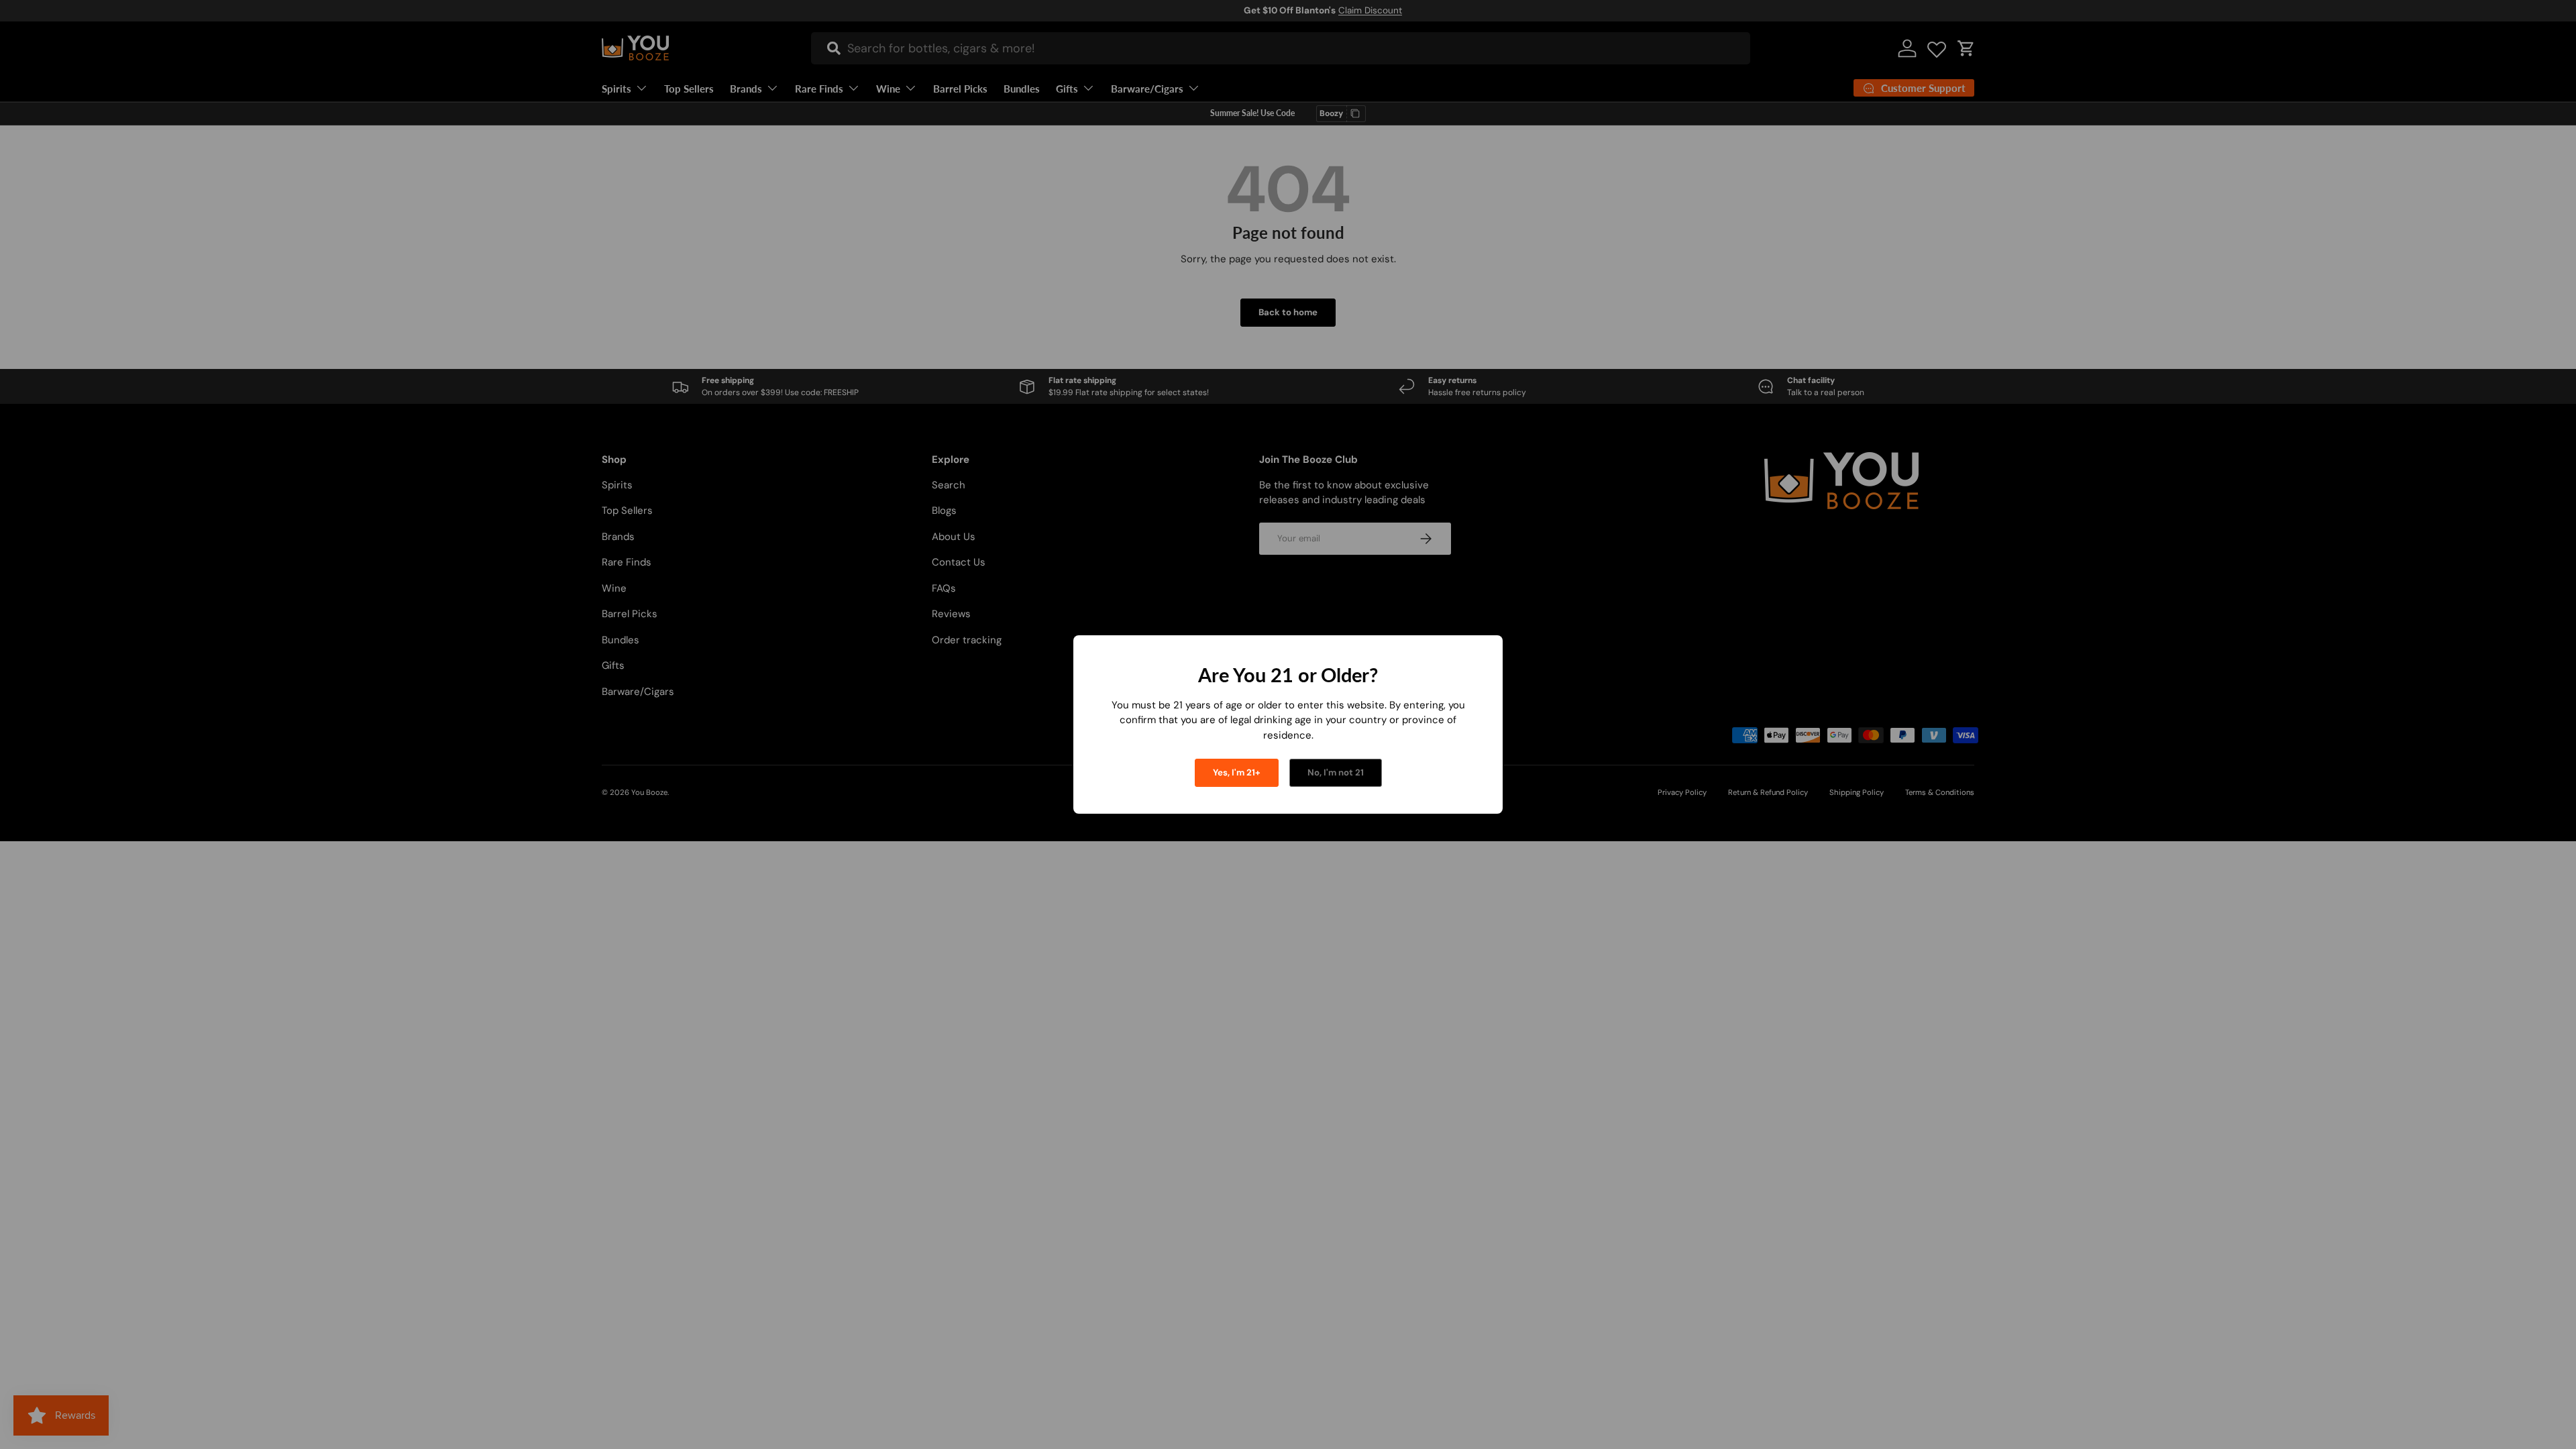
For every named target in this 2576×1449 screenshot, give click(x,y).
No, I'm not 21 (1336, 772)
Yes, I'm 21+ (1237, 772)
